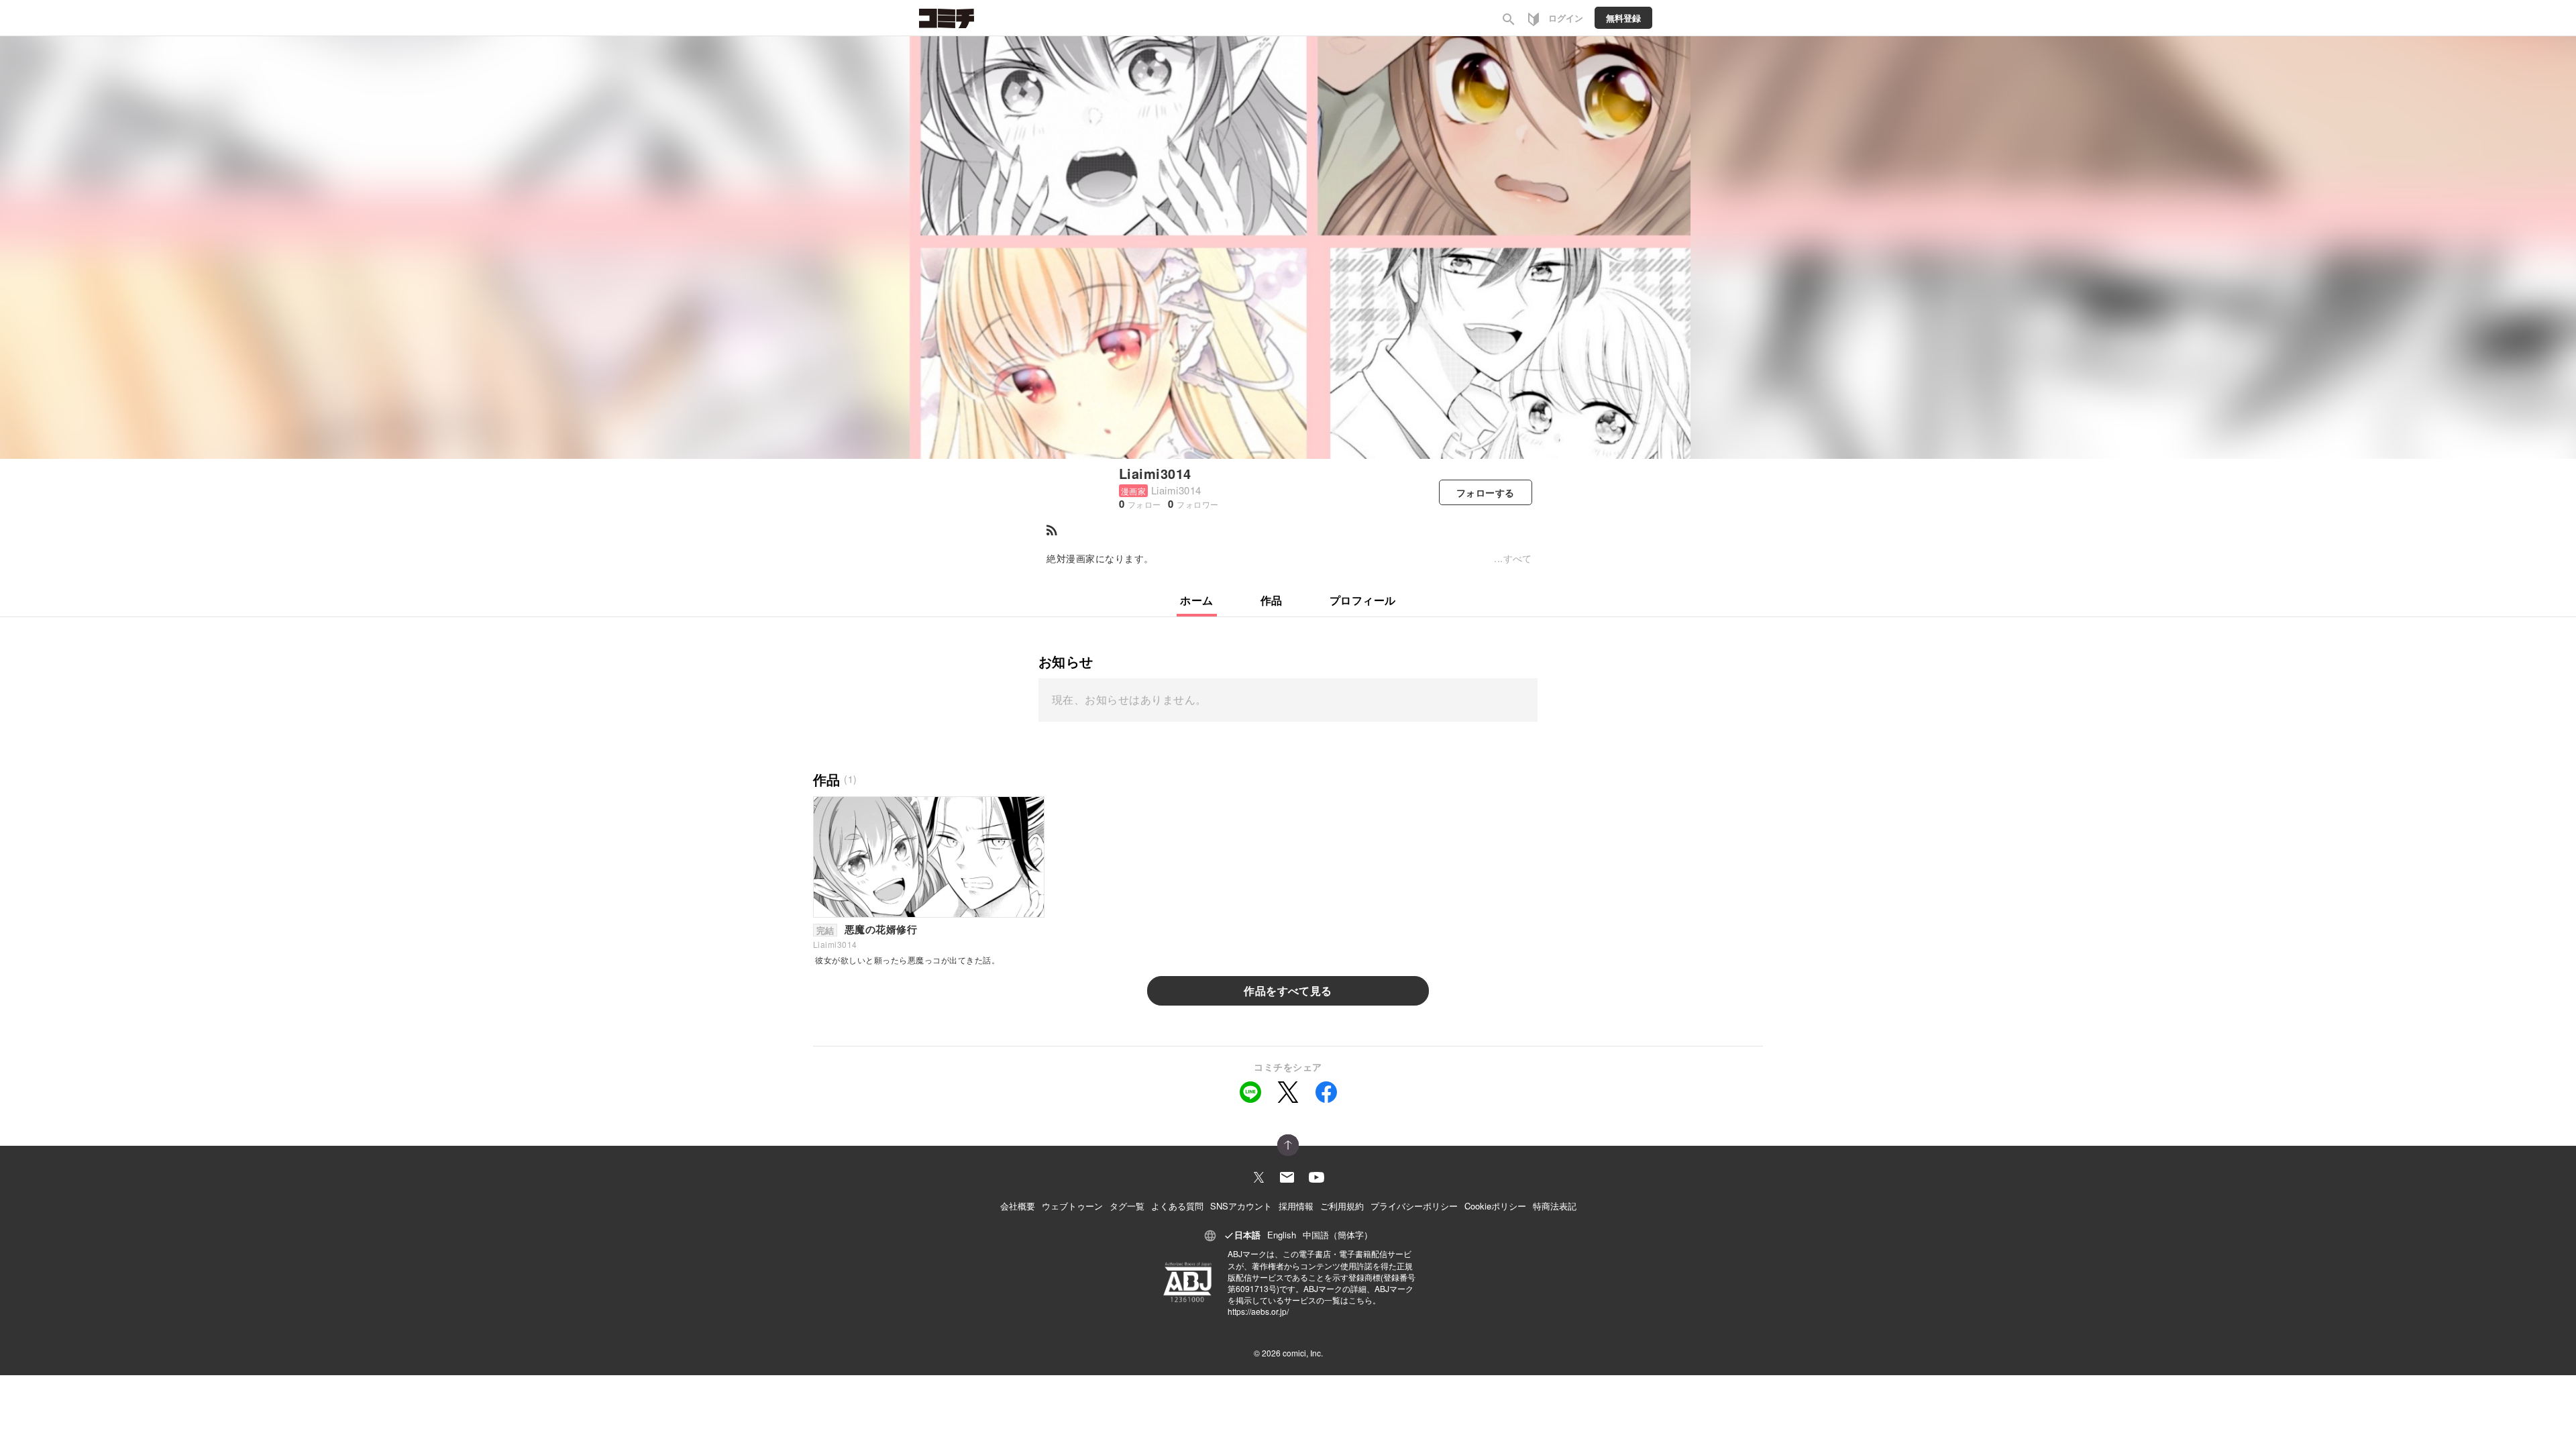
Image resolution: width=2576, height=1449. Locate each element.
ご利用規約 (1342, 1206)
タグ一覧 (1127, 1206)
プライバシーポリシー (1414, 1206)
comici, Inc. (1303, 1353)
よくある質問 (1177, 1206)
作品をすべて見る (1288, 990)
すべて (1518, 558)
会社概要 (1018, 1206)
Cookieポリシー (1495, 1206)
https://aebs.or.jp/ (1258, 1311)
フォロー (1486, 492)
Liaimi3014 (1155, 473)
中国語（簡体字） (1338, 1235)
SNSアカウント (1241, 1206)
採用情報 (1296, 1206)
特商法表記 (1555, 1206)
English (1282, 1235)
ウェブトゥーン (1072, 1206)
